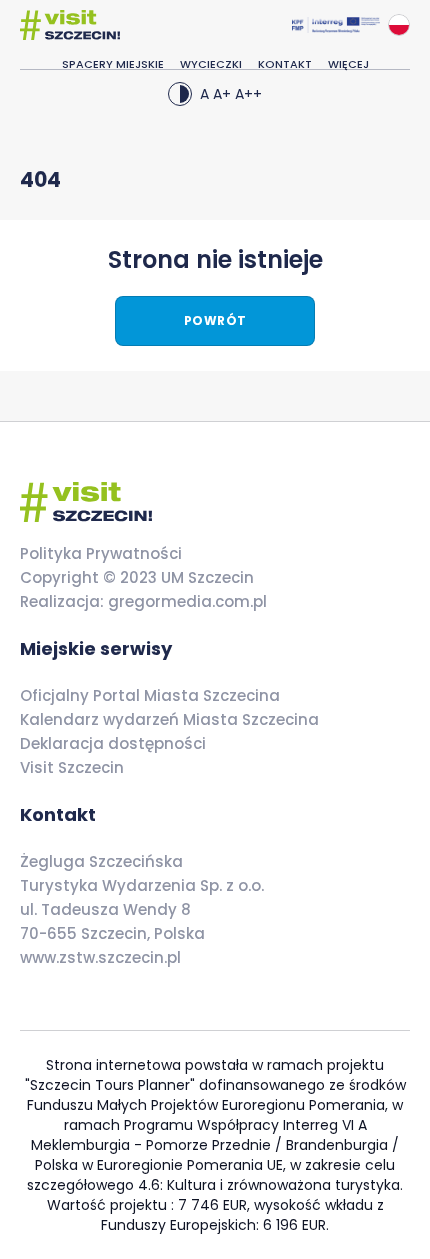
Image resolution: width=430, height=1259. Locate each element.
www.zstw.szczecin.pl (100, 957)
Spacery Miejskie (113, 64)
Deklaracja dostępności (113, 743)
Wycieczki (211, 64)
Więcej (348, 64)
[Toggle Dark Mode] (180, 94)
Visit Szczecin (72, 767)
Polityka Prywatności (101, 553)
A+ (222, 94)
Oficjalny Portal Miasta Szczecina (150, 695)
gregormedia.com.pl (185, 601)
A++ (248, 94)
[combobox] (399, 25)
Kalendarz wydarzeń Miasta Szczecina (169, 719)
